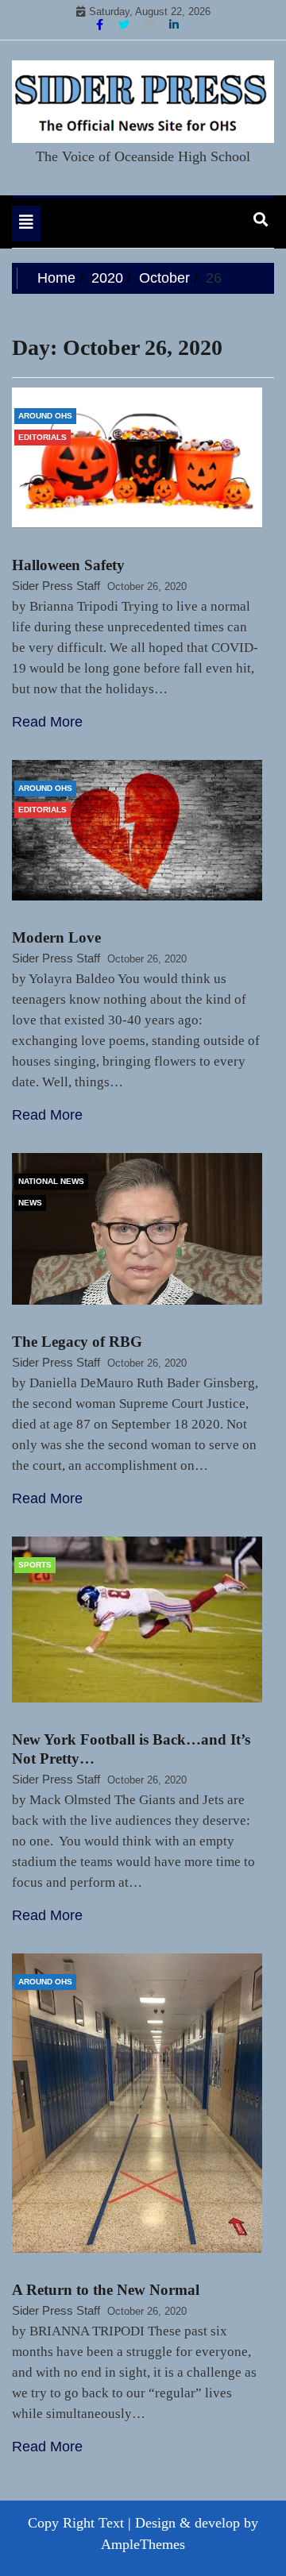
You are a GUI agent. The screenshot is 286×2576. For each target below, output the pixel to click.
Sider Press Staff (56, 586)
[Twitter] (126, 25)
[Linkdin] (174, 25)
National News (51, 1181)
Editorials (43, 437)
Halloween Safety (68, 565)
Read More (47, 722)
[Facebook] (101, 25)
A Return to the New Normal (106, 2290)
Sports (35, 1565)
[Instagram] (151, 25)
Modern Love (56, 937)
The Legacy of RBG (77, 1342)
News (30, 1203)
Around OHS (45, 416)
